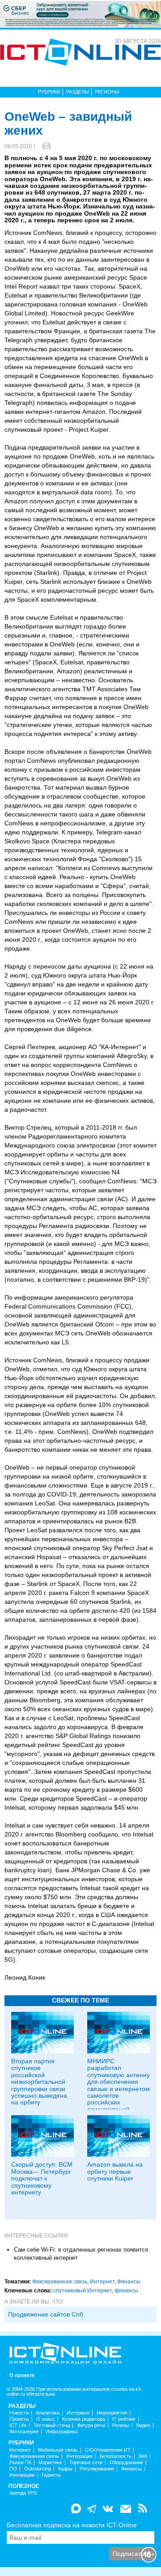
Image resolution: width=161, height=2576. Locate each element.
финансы (126, 2291)
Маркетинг (50, 2463)
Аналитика (48, 2413)
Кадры (65, 2469)
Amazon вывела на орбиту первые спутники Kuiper (115, 2171)
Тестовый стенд (52, 2425)
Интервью (78, 2413)
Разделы (78, 92)
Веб (143, 2456)
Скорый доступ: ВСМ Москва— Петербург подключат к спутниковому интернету (42, 2178)
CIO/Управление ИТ (108, 2450)
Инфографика (61, 2432)
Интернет (102, 2282)
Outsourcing (38, 2469)
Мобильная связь (58, 2450)
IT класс (46, 2419)
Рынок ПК (20, 2463)
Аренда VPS (23, 2493)
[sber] (80, 14)
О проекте (22, 2375)
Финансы (129, 2282)
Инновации (22, 2475)
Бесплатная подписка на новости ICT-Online (72, 2525)
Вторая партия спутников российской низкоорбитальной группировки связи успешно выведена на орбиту (39, 2082)
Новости (19, 2413)
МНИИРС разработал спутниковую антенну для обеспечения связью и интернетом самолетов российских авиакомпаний (119, 2085)
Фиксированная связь (60, 2282)
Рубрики (49, 92)
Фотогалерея (24, 2432)
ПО (13, 2469)
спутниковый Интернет (83, 2291)
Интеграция (79, 2456)
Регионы (107, 92)
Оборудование (126, 2463)
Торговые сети (86, 2463)
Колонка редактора (84, 2419)
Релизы (121, 2425)
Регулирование (97, 2469)
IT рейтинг (124, 2419)
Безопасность (116, 2456)
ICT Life (18, 2425)
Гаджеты (51, 2475)
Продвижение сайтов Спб (46, 2314)
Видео (143, 2425)
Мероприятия (112, 2413)
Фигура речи (91, 2425)
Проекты (19, 2419)
